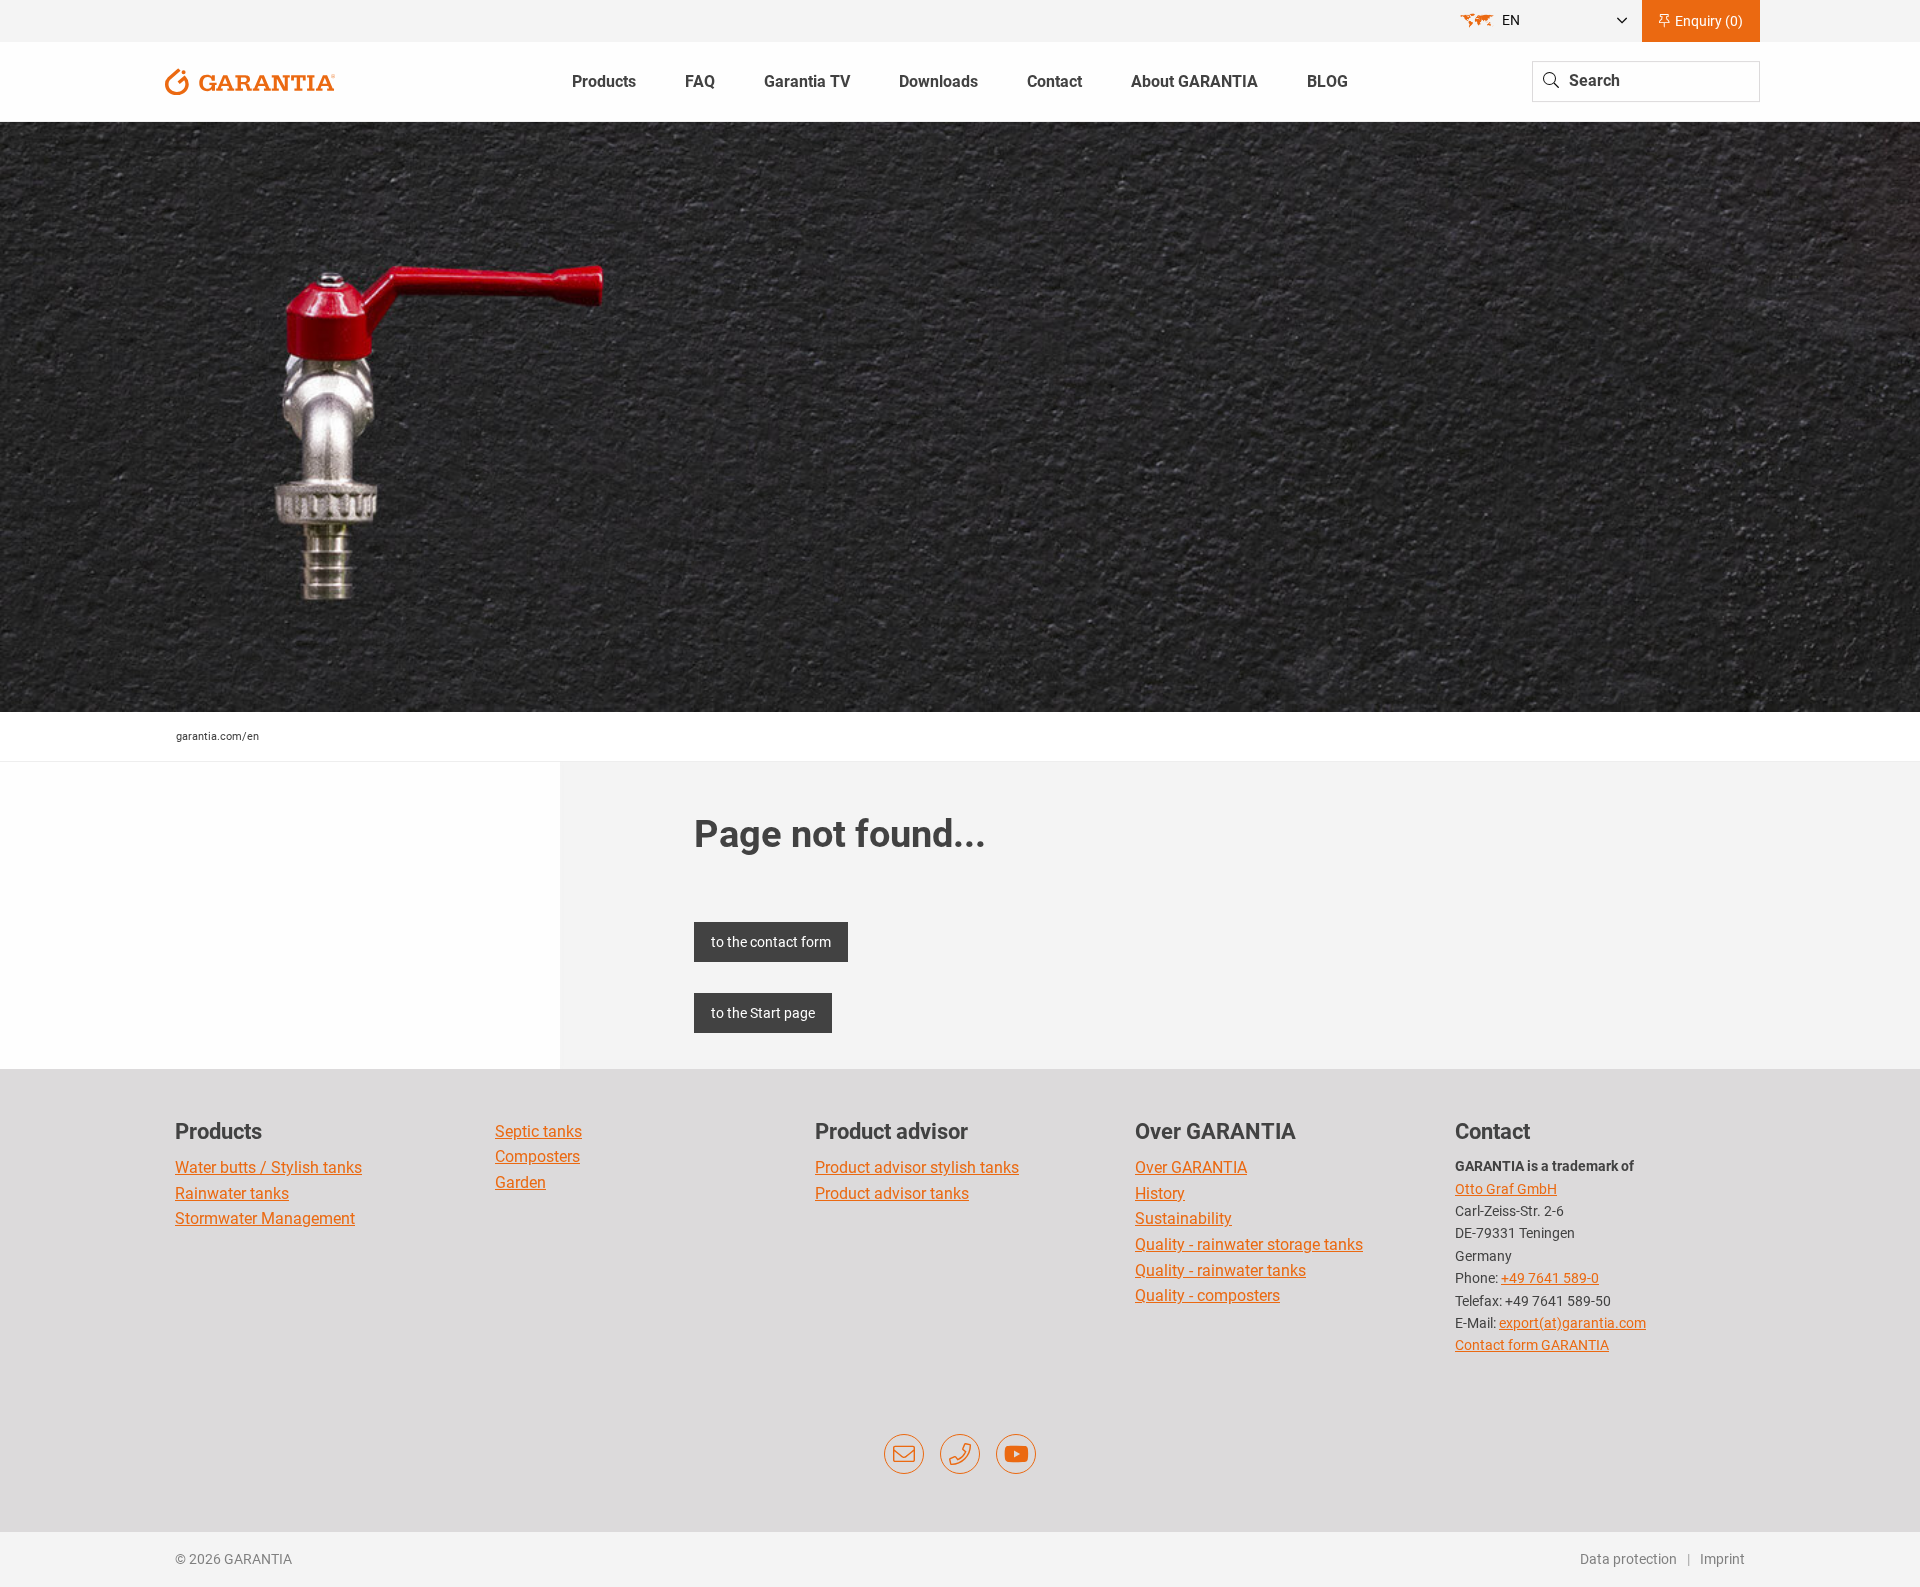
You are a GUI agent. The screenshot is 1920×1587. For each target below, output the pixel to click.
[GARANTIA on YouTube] (1016, 1454)
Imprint (1722, 1559)
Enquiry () (1707, 21)
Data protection (1628, 1559)
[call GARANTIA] (960, 1454)
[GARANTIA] (250, 80)
